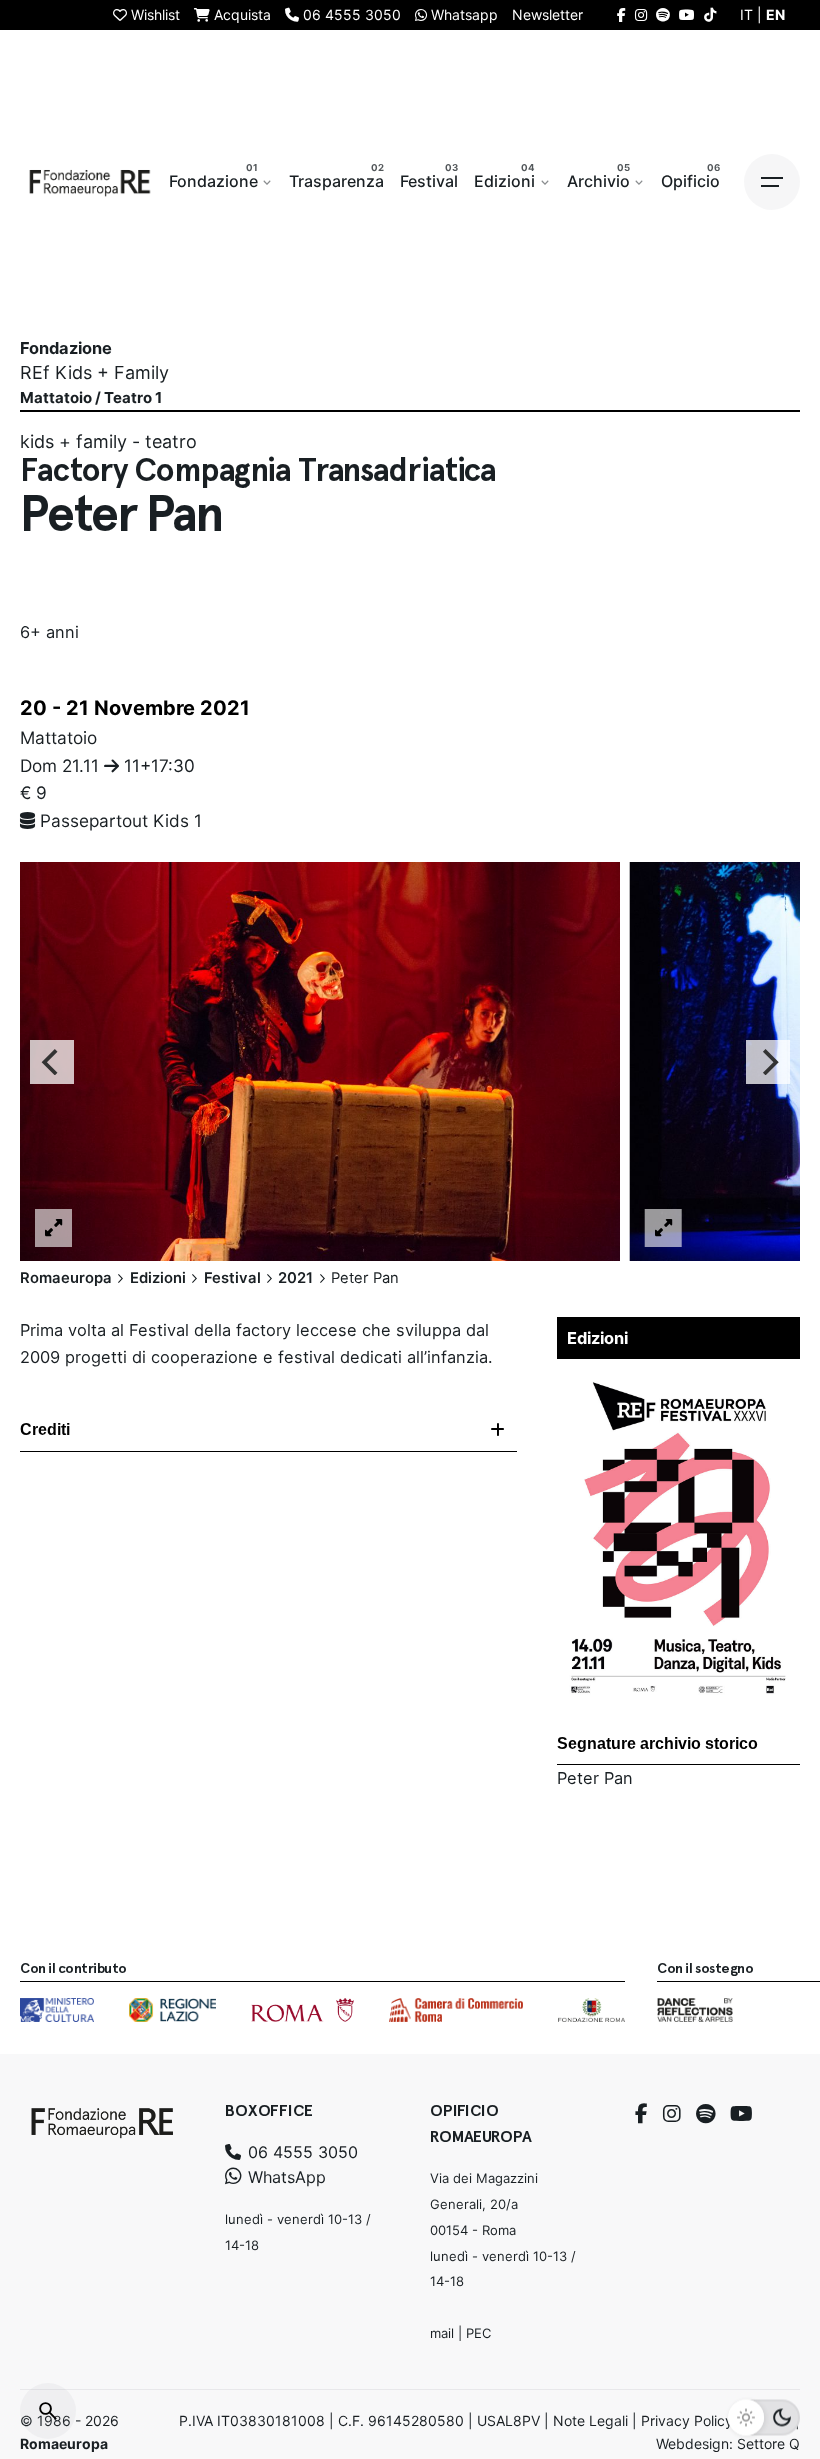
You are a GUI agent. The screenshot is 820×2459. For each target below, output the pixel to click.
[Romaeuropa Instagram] (641, 14)
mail (442, 2333)
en (775, 14)
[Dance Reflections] (694, 2010)
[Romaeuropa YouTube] (687, 14)
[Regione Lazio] (172, 2010)
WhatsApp (284, 2177)
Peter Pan (595, 1778)
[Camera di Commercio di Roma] (456, 2010)
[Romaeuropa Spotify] (663, 14)
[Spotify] (705, 2114)
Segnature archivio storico (657, 1743)
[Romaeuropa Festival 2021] (678, 1382)
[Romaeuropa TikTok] (710, 14)
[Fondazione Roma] (591, 2010)
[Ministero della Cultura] (57, 2010)
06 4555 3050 (300, 2152)
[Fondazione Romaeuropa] (90, 182)
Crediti (45, 1429)
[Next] (768, 1061)
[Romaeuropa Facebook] (621, 14)
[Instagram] (672, 2114)
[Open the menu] (772, 182)
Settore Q (768, 2443)
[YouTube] (741, 2114)
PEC (478, 2333)
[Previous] (52, 1061)
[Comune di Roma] (302, 2010)
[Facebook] (641, 2114)
